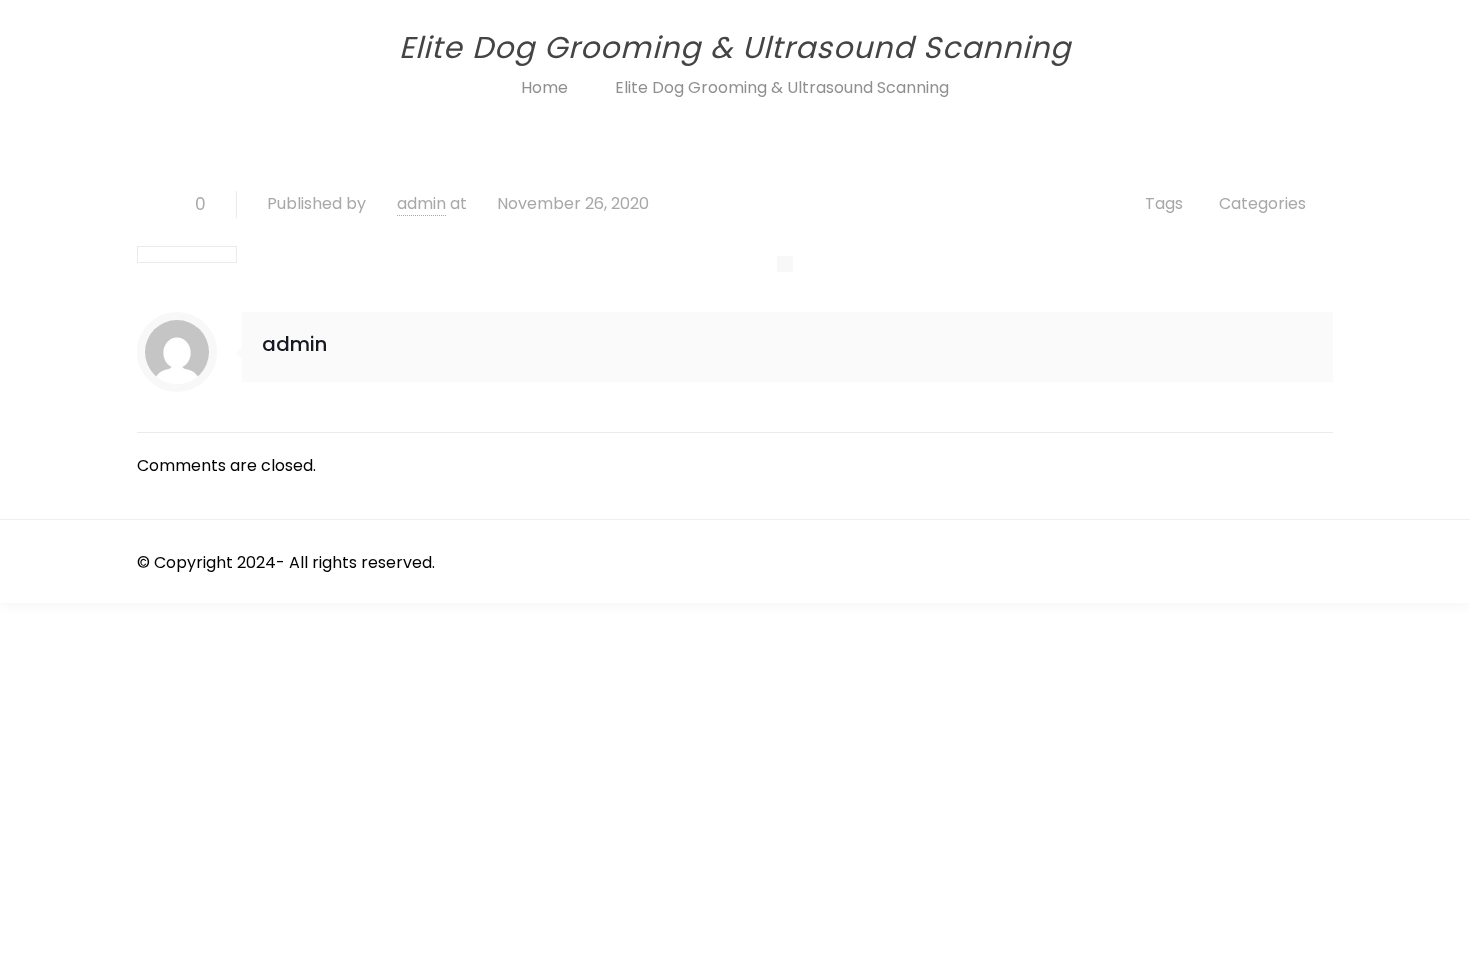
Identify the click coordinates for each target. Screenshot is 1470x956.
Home (544, 87)
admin (421, 203)
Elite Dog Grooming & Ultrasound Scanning (782, 87)
